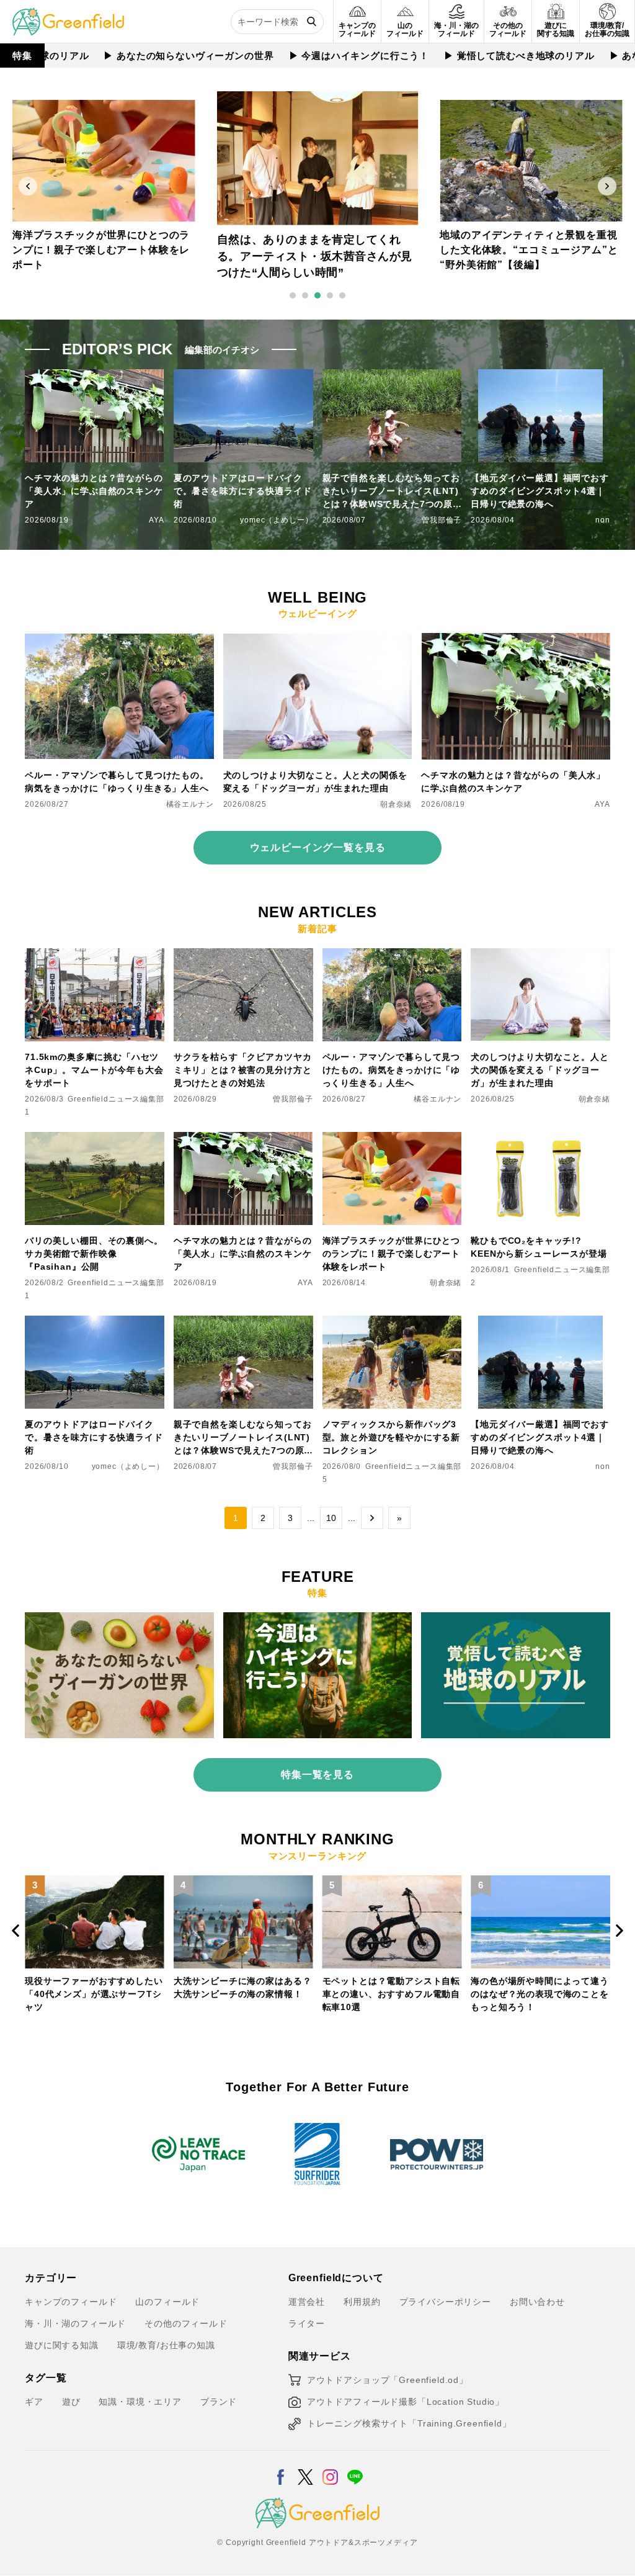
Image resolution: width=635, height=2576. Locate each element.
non (603, 520)
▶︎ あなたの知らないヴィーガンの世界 (138, 56)
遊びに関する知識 (62, 2345)
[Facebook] (281, 2469)
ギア (34, 2402)
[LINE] (355, 2469)
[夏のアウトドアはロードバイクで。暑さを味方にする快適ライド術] (95, 1323)
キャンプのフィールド (71, 2302)
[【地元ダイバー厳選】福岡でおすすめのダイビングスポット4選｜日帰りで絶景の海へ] (540, 1323)
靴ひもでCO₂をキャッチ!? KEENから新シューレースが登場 (539, 1247)
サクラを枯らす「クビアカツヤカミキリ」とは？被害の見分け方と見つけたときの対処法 (243, 1070)
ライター (307, 2323)
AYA (157, 520)
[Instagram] (330, 2469)
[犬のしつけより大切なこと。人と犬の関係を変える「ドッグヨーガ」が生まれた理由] (318, 640)
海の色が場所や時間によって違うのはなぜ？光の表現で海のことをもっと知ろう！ (392, 1994)
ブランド (219, 2402)
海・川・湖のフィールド (75, 2323)
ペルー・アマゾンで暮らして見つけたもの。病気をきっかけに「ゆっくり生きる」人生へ (117, 782)
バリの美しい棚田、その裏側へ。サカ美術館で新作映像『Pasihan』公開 (94, 1254)
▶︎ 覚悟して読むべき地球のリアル (469, 56)
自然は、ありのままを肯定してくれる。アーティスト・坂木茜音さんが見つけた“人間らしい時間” (101, 250)
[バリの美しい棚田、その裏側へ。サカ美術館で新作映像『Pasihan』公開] (95, 1139)
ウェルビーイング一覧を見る (318, 847)
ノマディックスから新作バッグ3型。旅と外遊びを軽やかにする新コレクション (392, 1437)
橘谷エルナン (190, 804)
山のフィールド (167, 2302)
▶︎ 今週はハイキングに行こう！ (309, 56)
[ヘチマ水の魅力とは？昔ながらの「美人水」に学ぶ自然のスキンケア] (516, 640)
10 (331, 1518)
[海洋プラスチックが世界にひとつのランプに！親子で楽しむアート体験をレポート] (392, 1139)
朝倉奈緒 (396, 804)
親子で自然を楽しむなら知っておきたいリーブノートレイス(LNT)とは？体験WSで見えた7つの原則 (392, 492)
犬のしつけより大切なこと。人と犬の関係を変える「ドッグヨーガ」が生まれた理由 (315, 782)
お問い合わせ (537, 2302)
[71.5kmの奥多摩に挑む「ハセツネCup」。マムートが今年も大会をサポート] (95, 956)
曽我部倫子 (442, 520)
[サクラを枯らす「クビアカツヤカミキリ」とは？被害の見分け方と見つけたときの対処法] (243, 956)
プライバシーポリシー (445, 2302)
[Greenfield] (68, 15)
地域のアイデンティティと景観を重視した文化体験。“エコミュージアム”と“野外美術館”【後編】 (315, 256)
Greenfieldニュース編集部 (116, 1099)
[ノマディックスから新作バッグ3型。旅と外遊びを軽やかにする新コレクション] (392, 1323)
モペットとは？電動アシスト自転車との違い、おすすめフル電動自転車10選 (243, 1994)
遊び (71, 2402)
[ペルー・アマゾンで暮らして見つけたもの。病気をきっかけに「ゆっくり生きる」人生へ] (119, 640)
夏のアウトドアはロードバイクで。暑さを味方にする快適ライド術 (243, 491)
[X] (305, 2469)
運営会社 (307, 2302)
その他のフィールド (186, 2323)
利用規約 (362, 2302)
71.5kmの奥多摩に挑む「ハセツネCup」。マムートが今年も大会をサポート (94, 1070)
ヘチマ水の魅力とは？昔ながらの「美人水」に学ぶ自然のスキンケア (94, 491)
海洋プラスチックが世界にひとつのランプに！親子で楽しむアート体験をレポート (392, 1254)
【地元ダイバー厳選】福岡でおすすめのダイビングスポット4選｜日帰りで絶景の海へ (540, 491)
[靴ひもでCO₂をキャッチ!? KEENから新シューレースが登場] (540, 1139)
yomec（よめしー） (276, 520)
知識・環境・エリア (140, 2402)
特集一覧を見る (317, 1775)
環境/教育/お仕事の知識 (166, 2345)
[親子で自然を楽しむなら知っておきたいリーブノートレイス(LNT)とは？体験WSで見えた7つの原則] (243, 1323)
